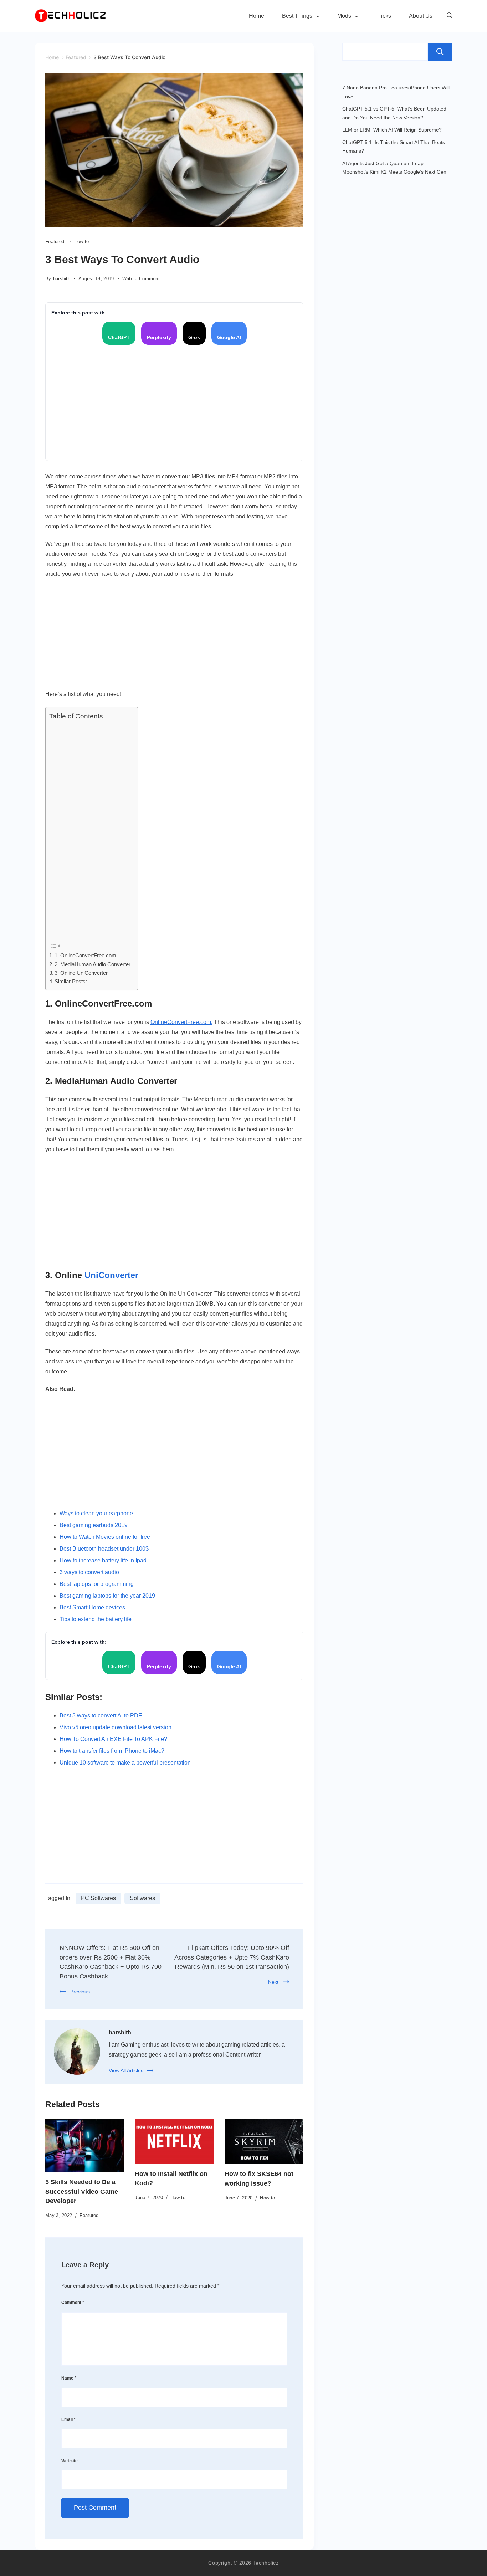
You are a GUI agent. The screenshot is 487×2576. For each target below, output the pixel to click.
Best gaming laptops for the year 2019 (107, 1596)
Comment (73, 2303)
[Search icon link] (448, 16)
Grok (194, 337)
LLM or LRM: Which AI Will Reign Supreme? (392, 130)
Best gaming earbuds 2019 (94, 1525)
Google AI (229, 337)
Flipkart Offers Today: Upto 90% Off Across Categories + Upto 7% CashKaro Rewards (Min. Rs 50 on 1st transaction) (232, 1957)
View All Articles (126, 2070)
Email (68, 2419)
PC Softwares (98, 1898)
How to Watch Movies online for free (105, 1537)
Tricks (384, 16)
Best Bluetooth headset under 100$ (104, 1549)
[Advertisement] (174, 402)
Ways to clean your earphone (96, 1513)
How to (82, 242)
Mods (344, 16)
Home (257, 16)
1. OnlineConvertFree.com (85, 955)
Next (273, 1982)
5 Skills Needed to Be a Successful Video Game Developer (82, 2191)
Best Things (297, 16)
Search (440, 52)
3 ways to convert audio (89, 1572)
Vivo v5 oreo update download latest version (116, 1727)
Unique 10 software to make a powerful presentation (125, 1763)
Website (70, 2461)
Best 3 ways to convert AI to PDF (101, 1715)
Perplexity (159, 337)
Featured (56, 242)
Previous (80, 1992)
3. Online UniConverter (81, 973)
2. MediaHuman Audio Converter (93, 964)
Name (69, 2378)
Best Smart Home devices (92, 1607)
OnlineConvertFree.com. (181, 1022)
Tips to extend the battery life (96, 1619)
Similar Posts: (71, 981)
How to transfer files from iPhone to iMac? (112, 1751)
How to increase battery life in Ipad (103, 1560)
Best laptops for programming (97, 1584)
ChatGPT (119, 337)
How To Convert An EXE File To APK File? (113, 1739)
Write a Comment (141, 279)
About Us (421, 16)
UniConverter (111, 1275)
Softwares (142, 1898)
